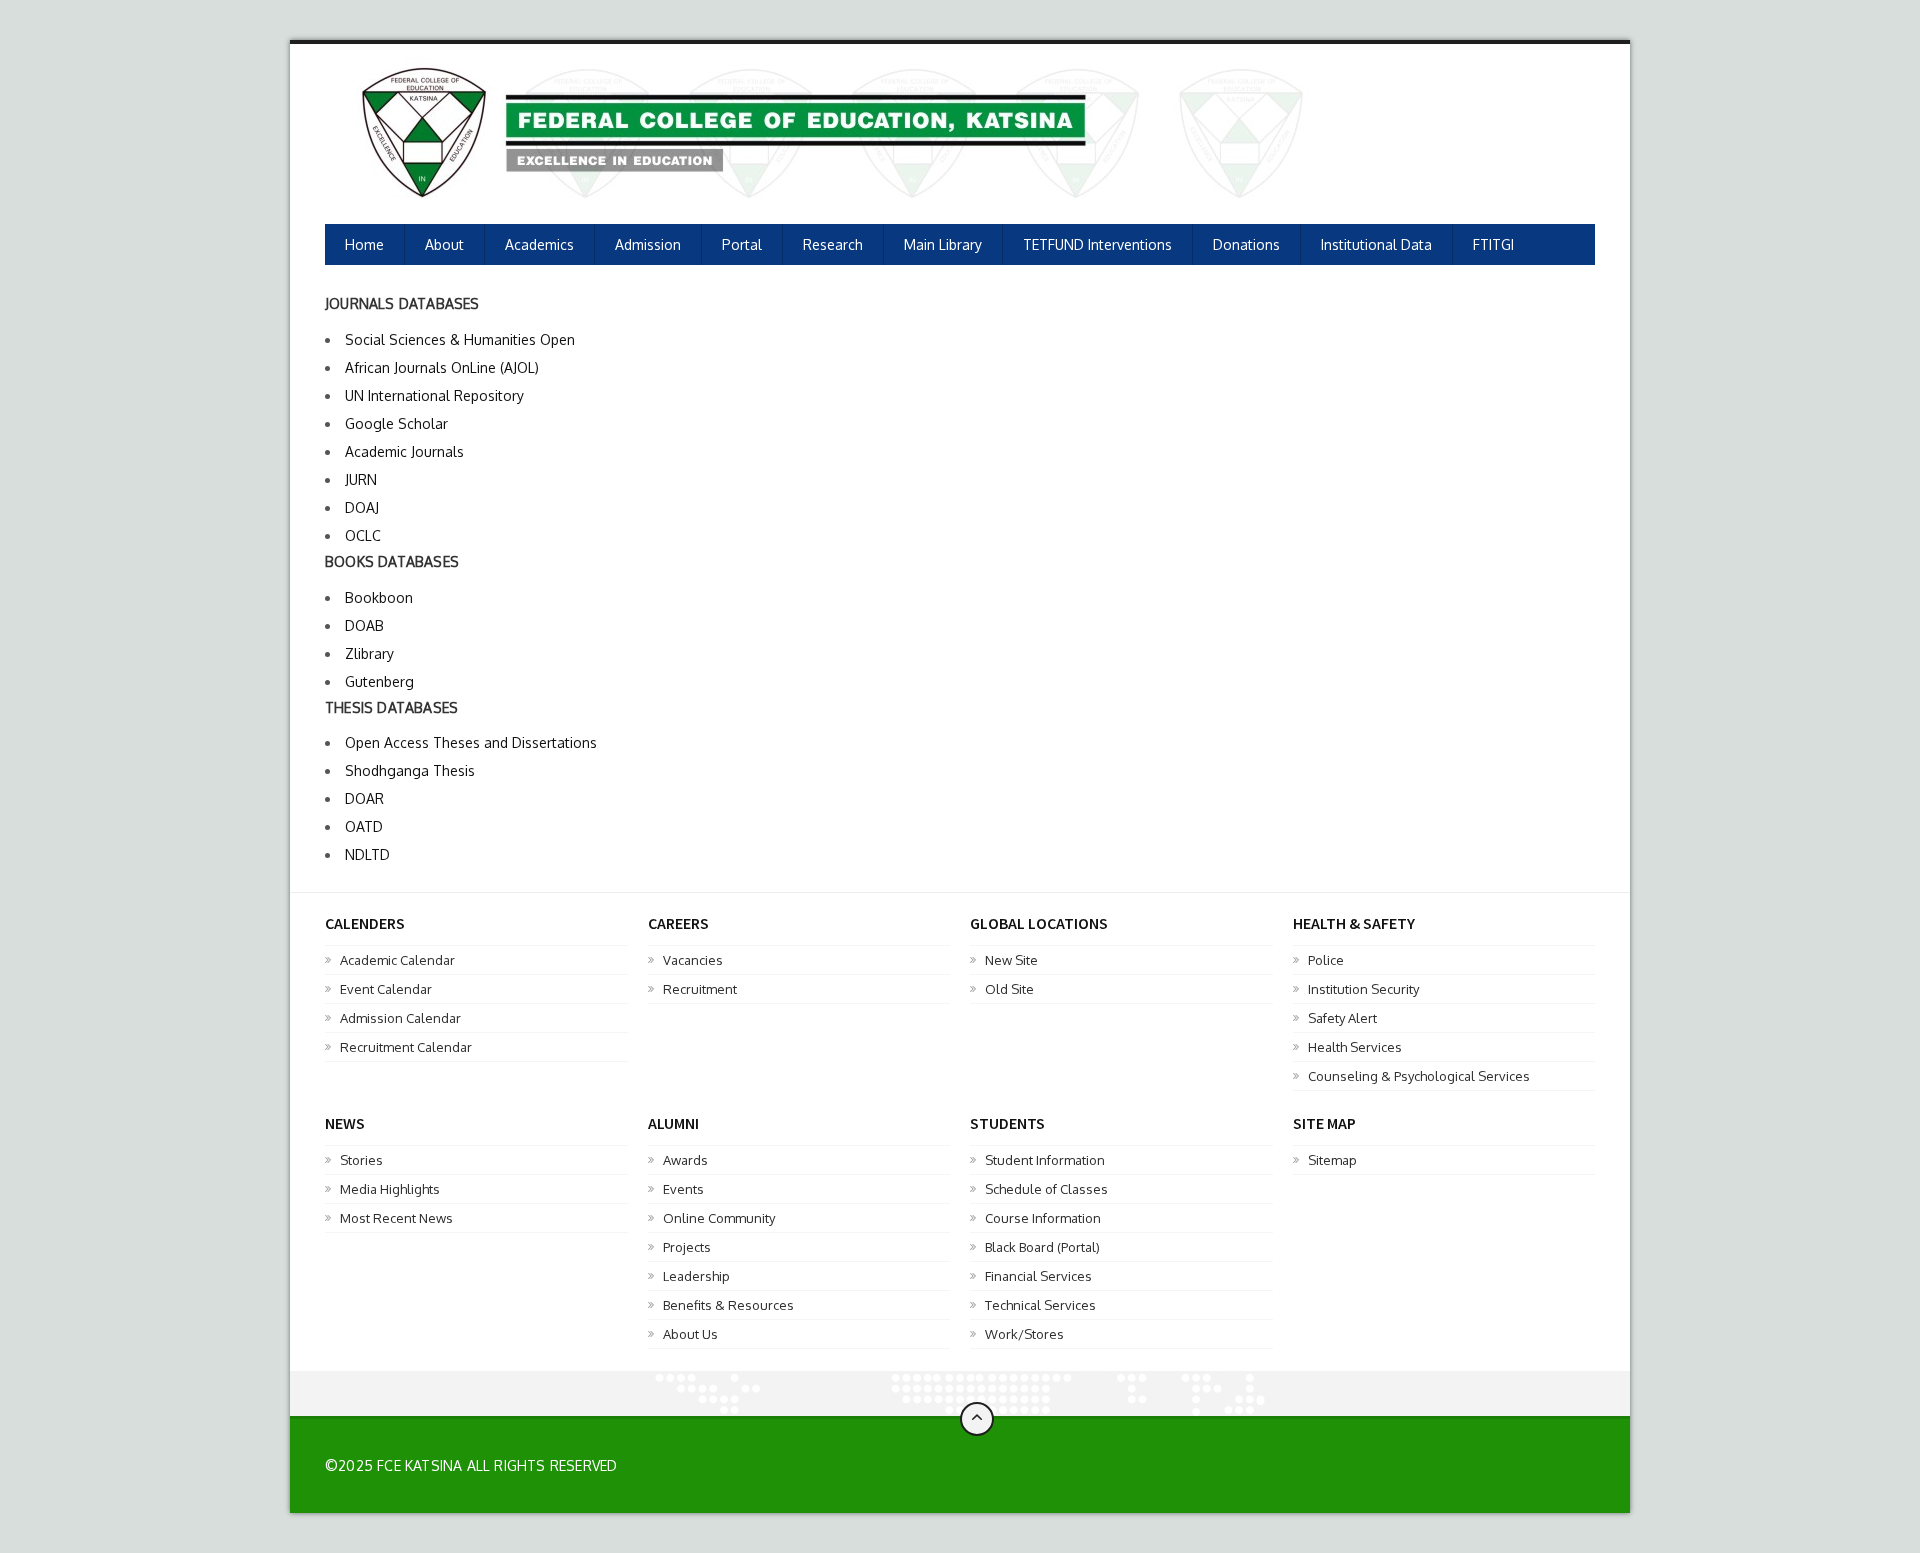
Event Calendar (386, 989)
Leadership (696, 1276)
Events (683, 1189)
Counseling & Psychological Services (1419, 1076)
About (444, 244)
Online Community (719, 1218)
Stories (361, 1160)
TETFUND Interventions (1097, 244)
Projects (687, 1247)
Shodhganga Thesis (410, 770)
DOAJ (362, 507)
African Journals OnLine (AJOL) (442, 367)
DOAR (364, 798)
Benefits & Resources (728, 1305)
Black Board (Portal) (1042, 1247)
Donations (1246, 244)
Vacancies (693, 960)
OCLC (363, 535)
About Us (690, 1334)
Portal (742, 244)
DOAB (364, 625)
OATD (364, 826)
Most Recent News (396, 1218)
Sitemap (1332, 1160)
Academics (539, 244)
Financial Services (1038, 1276)
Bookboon (379, 597)
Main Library (943, 244)
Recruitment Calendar (406, 1047)
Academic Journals (404, 451)
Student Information (1045, 1160)
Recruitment (700, 989)
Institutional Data (1376, 244)
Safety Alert (1342, 1018)
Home (364, 244)
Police (1326, 960)
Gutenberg (379, 681)
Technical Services (1040, 1305)
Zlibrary (369, 653)
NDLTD (367, 854)
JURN (361, 479)
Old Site (1009, 989)
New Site (1011, 960)
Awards (685, 1160)
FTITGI (1493, 244)
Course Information (1043, 1218)
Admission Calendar (400, 1018)
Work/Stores (1024, 1334)
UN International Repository (434, 395)
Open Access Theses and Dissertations (471, 742)
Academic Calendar (397, 960)
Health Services (1355, 1047)
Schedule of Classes (1046, 1189)
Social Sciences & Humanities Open (460, 339)
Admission (648, 244)
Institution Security (1363, 989)
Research (833, 244)
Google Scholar (396, 423)
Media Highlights (390, 1189)
